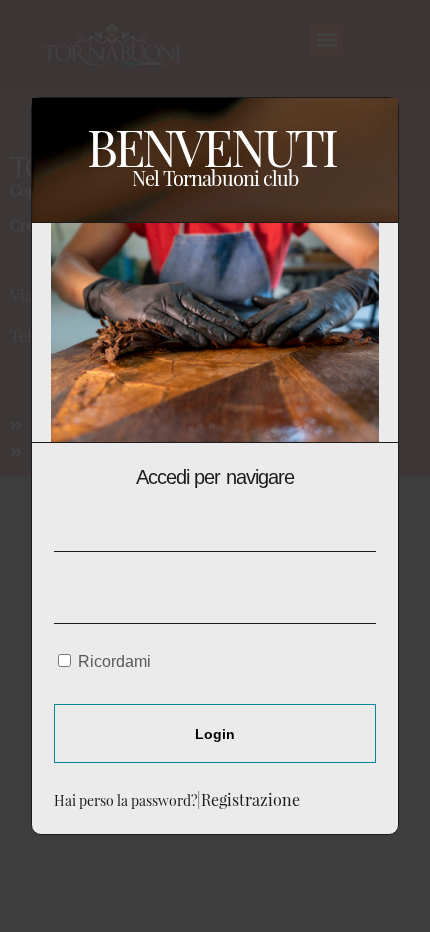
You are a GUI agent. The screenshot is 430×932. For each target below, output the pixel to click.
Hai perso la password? (125, 800)
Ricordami (112, 661)
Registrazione (250, 799)
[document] (215, 466)
